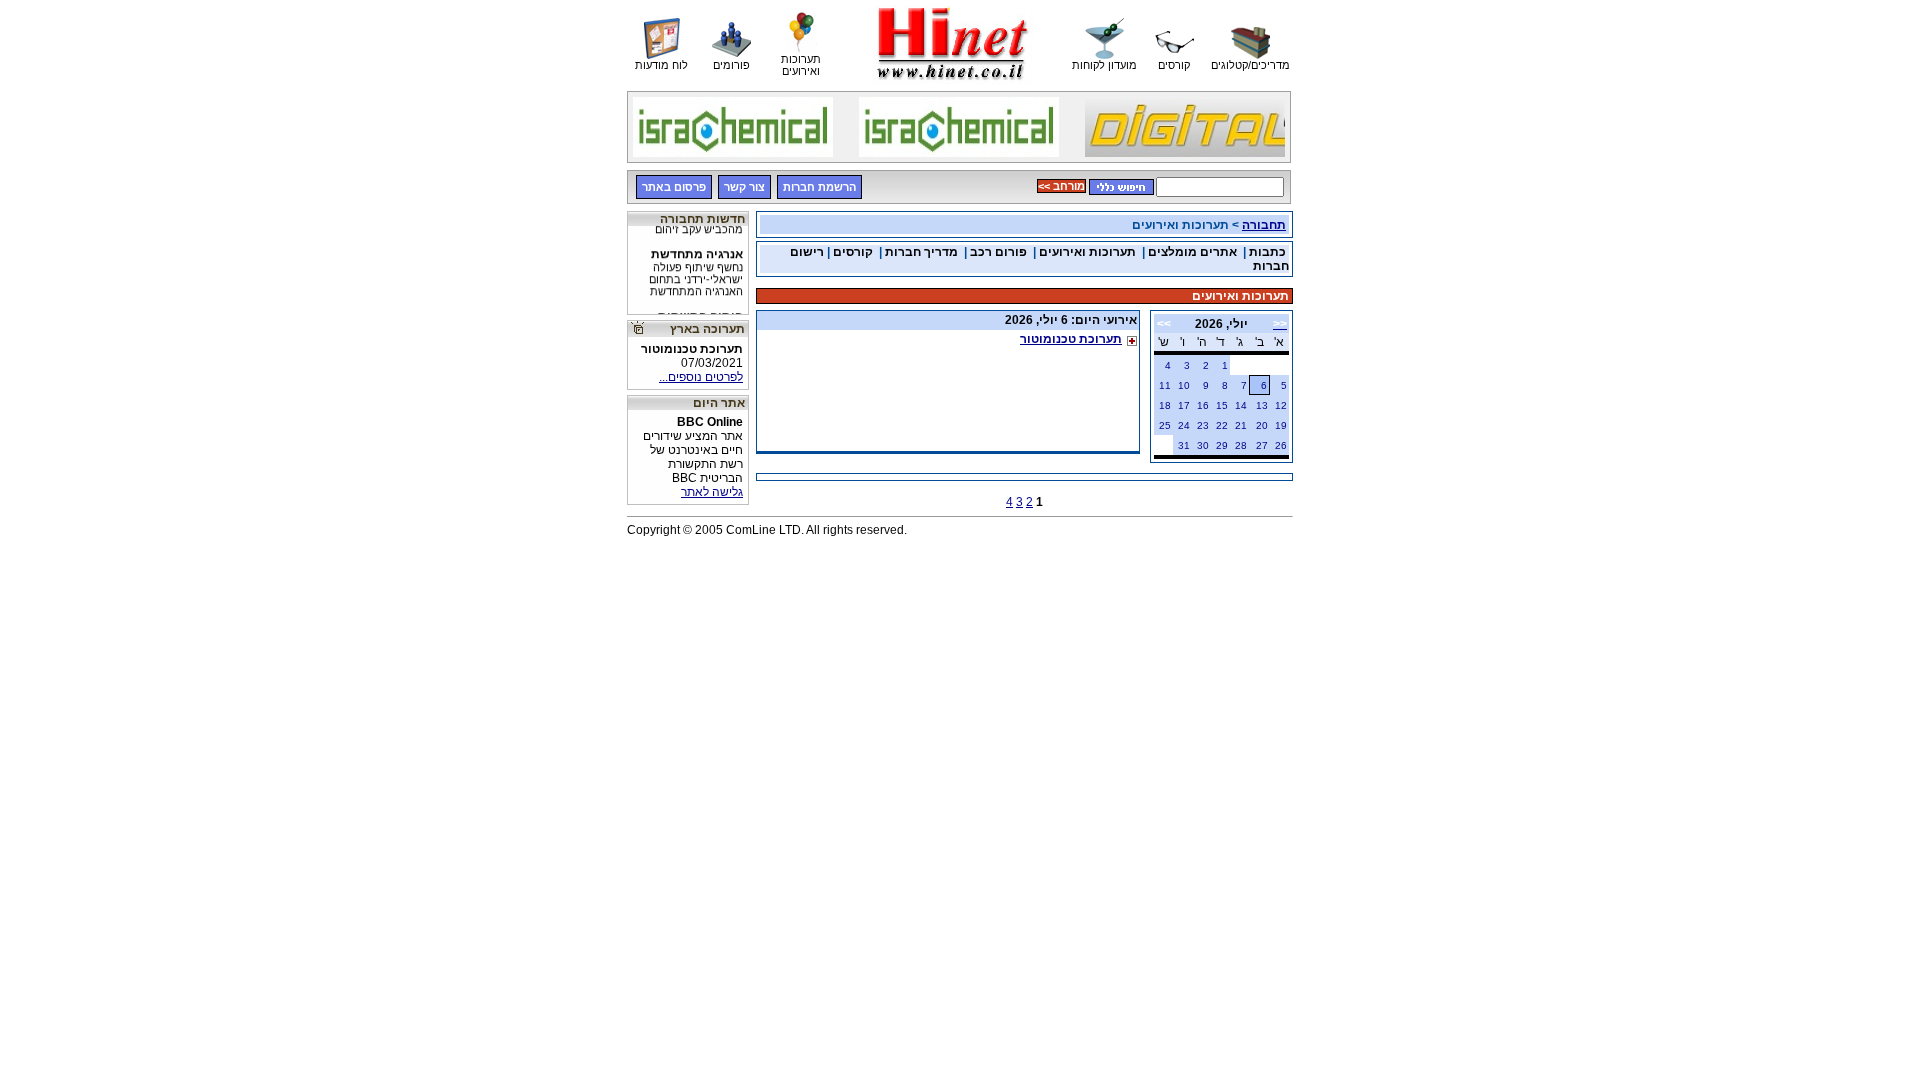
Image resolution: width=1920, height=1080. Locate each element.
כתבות (1267, 252)
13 (1262, 405)
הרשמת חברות (819, 187)
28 (1241, 445)
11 (1165, 385)
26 (1281, 445)
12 (1281, 405)
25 (1165, 425)
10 (1184, 385)
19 (1281, 425)
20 (1262, 425)
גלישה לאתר (712, 492)
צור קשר (744, 187)
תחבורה (1264, 225)
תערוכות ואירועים (1087, 252)
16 (1203, 405)
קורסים (853, 252)
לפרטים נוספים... (701, 377)
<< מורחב (1061, 186)
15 (1222, 405)
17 (1184, 405)
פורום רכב (998, 252)
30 (1203, 445)
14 (1241, 405)
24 (1184, 425)
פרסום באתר (674, 187)
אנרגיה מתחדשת (696, 266)
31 (1184, 445)
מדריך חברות (921, 252)
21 (1241, 425)
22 (1222, 425)
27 (1262, 445)
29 (1222, 445)
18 (1165, 405)
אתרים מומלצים (1192, 252)
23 (1203, 425)
